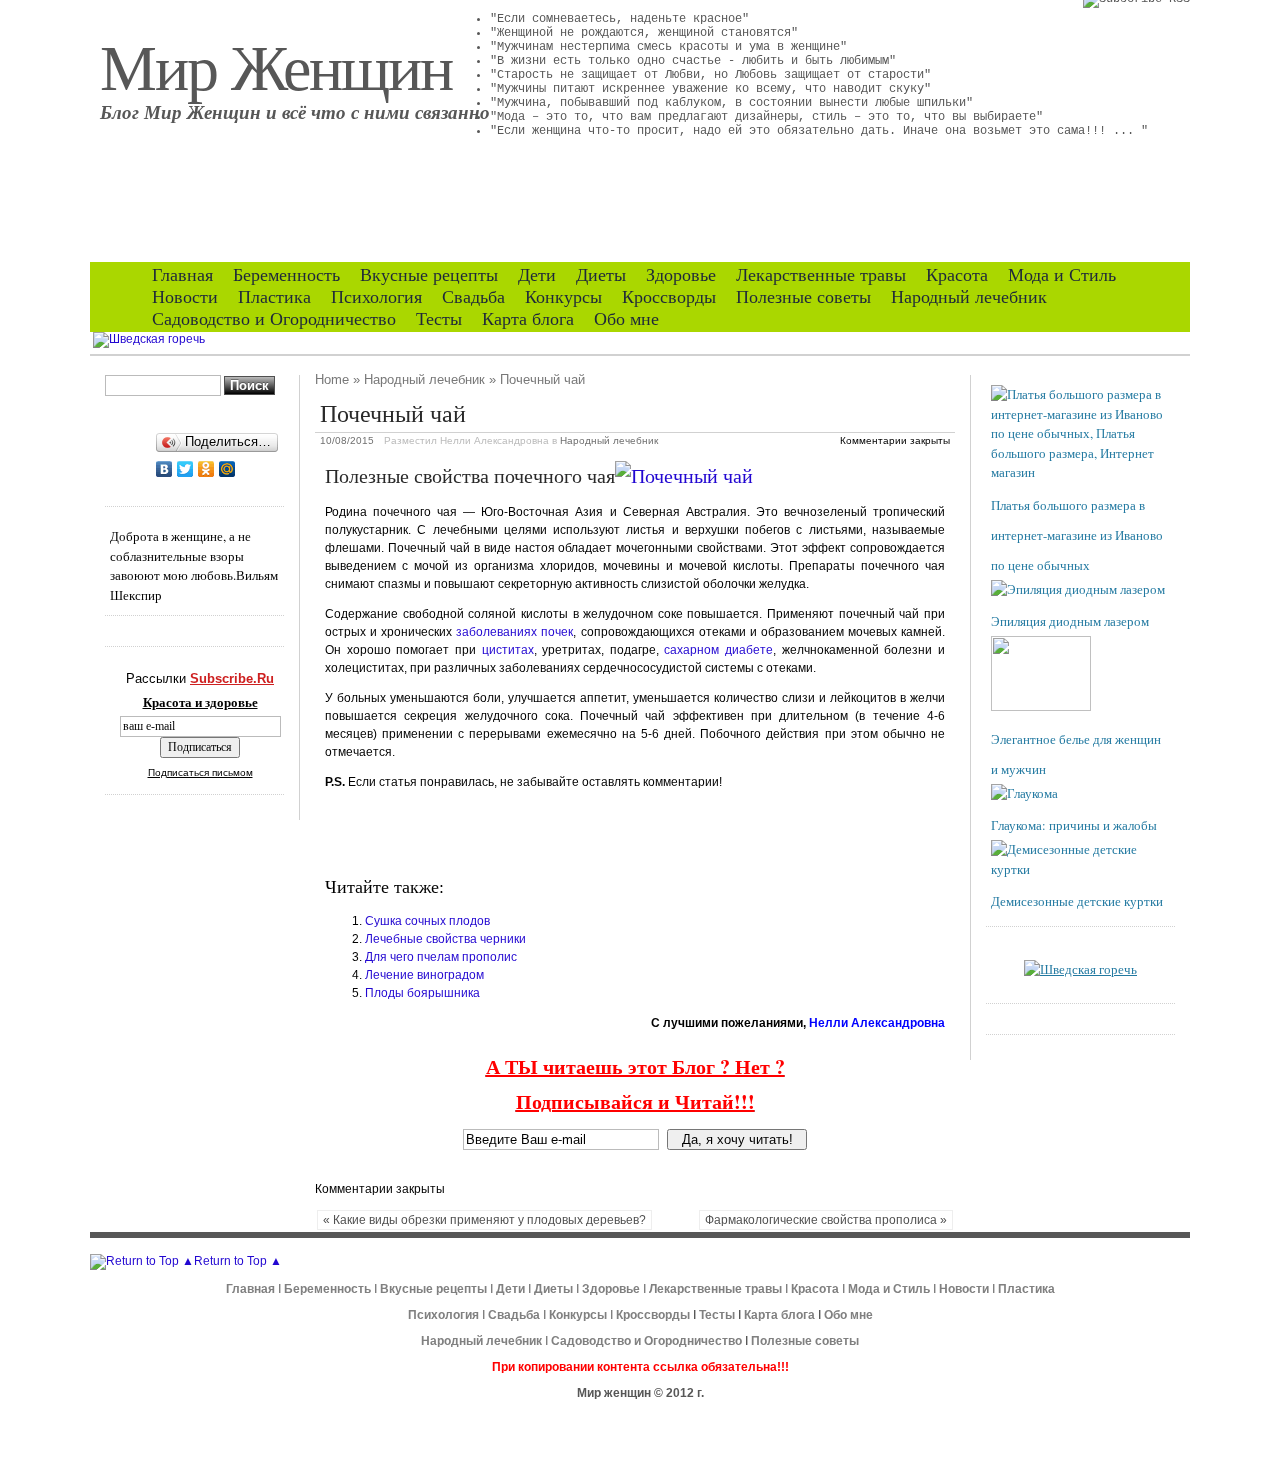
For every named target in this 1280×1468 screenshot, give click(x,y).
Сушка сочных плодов (427, 921)
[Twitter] (185, 469)
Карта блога (528, 319)
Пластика (274, 297)
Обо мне (626, 319)
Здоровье (681, 275)
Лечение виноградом (424, 975)
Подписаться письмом (200, 772)
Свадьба (473, 297)
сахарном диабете (718, 650)
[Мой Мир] (227, 469)
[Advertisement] (559, 833)
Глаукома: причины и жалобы (1074, 825)
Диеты (601, 275)
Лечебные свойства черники (445, 939)
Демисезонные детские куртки (1077, 901)
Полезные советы (803, 297)
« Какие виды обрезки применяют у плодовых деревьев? (484, 1220)
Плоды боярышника (422, 993)
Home (332, 379)
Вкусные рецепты (429, 275)
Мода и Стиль (1062, 275)
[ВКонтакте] (164, 469)
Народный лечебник (969, 297)
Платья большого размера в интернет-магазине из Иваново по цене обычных (1077, 535)
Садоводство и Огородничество (274, 319)
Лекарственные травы (821, 275)
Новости (185, 297)
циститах (508, 650)
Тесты (439, 319)
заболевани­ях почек (514, 632)
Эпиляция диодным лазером (1070, 621)
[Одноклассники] (206, 469)
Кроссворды (669, 297)
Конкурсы (563, 297)
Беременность (286, 275)
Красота (957, 275)
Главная (182, 275)
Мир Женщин (276, 65)
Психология (376, 297)
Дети (537, 275)
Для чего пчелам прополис (441, 957)
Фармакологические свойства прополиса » (826, 1220)
